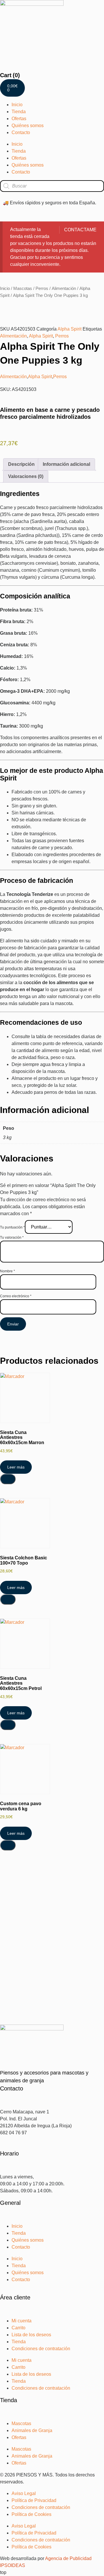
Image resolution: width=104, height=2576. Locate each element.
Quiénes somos (28, 126)
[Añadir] (8, 1479)
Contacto (21, 132)
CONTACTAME (80, 230)
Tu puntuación (12, 1227)
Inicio (17, 105)
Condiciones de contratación (41, 2349)
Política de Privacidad (34, 2500)
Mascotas (23, 288)
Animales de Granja (32, 2430)
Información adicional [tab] (66, 464)
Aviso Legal (24, 2493)
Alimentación (64, 288)
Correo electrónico (16, 1296)
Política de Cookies (31, 2514)
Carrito (18, 2328)
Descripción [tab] (21, 464)
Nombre (8, 1271)
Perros (42, 288)
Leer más (16, 1467)
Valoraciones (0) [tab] (26, 476)
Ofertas (19, 119)
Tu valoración (12, 1238)
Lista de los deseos (31, 2335)
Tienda (19, 112)
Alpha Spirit (69, 329)
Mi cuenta (22, 2321)
